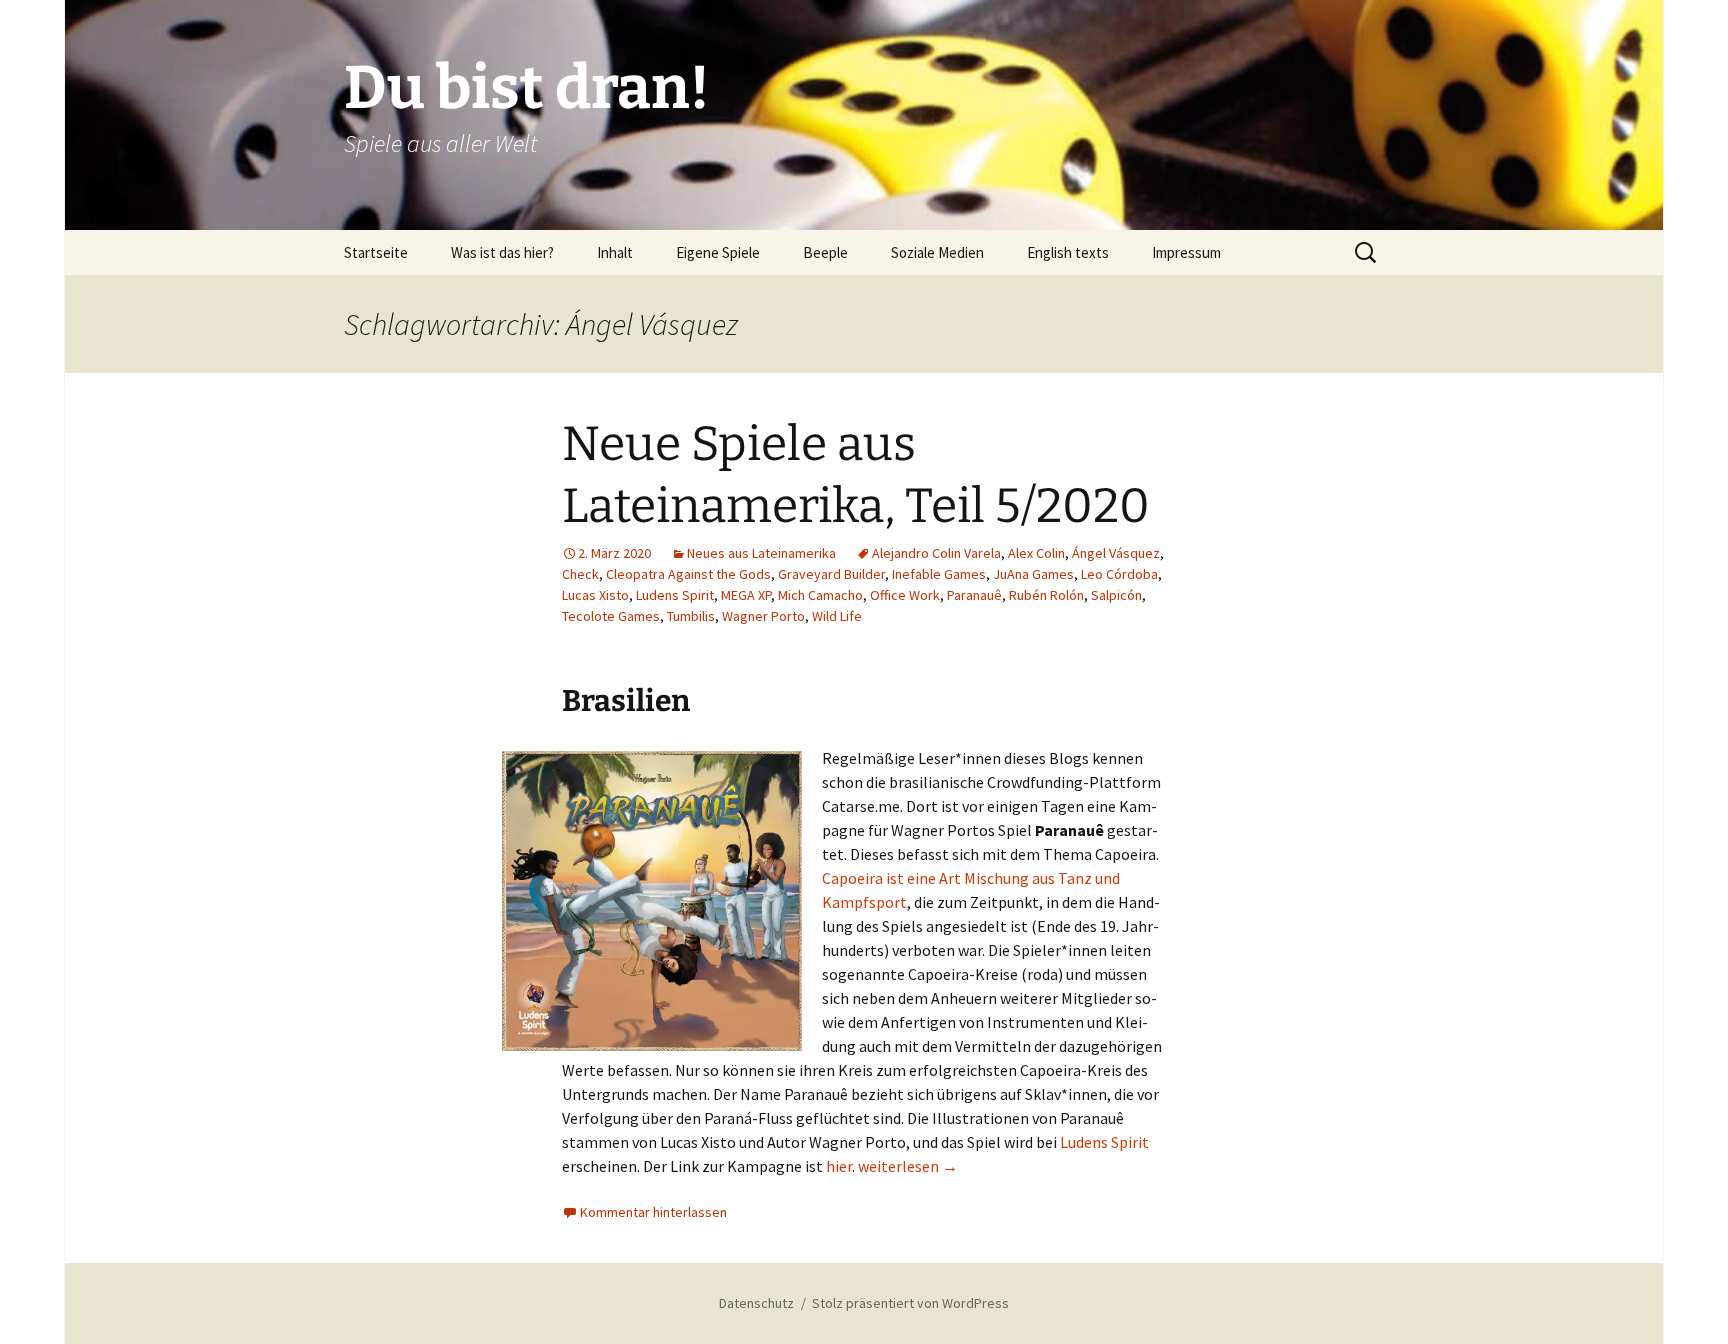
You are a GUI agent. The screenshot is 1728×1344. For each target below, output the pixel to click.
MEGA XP (746, 595)
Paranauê (974, 595)
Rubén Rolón (1046, 595)
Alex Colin (1036, 553)
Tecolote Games (611, 616)
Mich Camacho (820, 595)
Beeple (825, 252)
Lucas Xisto (595, 595)
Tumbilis (691, 616)
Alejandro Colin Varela (936, 553)
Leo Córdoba (1119, 574)
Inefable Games (939, 574)
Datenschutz (756, 1303)
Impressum (1186, 252)
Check (580, 574)
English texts (1068, 252)
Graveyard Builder (831, 574)
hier (839, 1166)
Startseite (376, 252)
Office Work (905, 595)
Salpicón (1116, 595)
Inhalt (615, 252)
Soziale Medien (937, 252)
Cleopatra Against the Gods (688, 574)
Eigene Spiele (718, 252)
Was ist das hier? (502, 252)
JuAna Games (1033, 574)
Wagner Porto (763, 616)
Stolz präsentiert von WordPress (910, 1303)
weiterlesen (908, 1166)
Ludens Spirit (675, 595)
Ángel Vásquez (1116, 553)
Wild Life (837, 616)
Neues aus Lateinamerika (761, 553)
